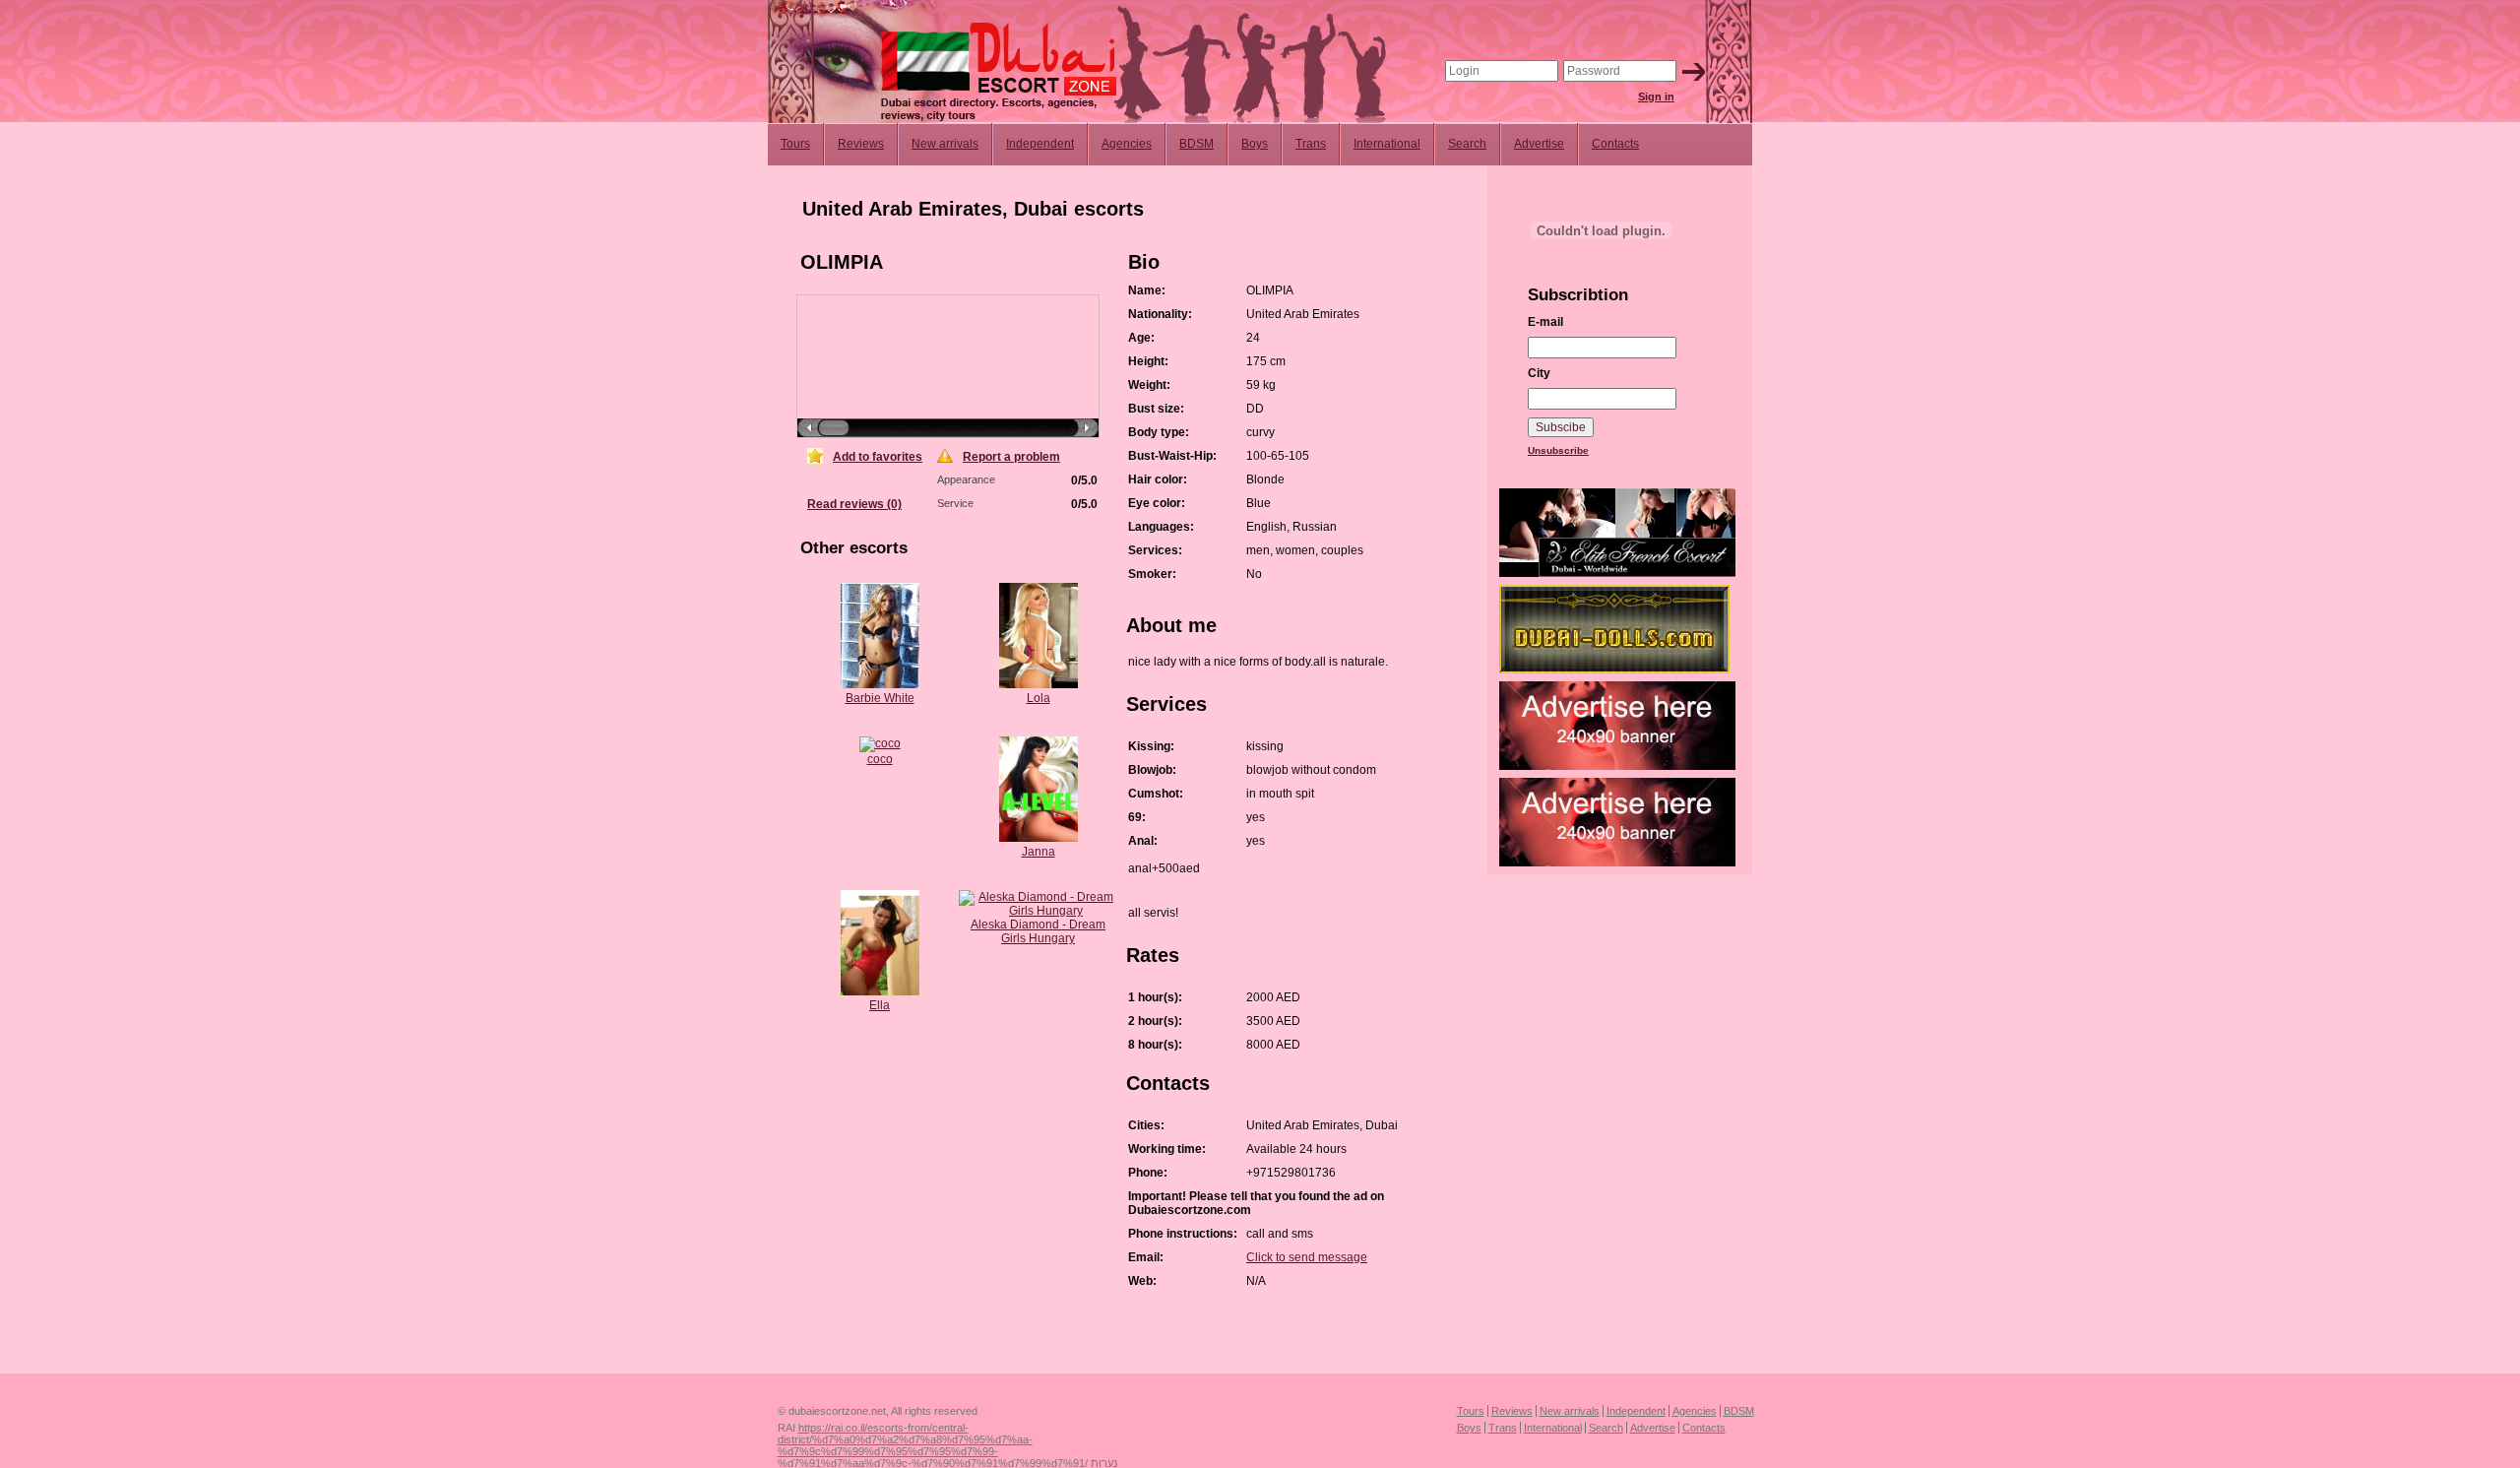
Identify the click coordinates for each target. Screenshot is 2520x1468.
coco (880, 759)
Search (1467, 144)
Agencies (1127, 144)
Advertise (1539, 144)
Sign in (1656, 96)
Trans (1311, 144)
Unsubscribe (1558, 450)
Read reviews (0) (854, 504)
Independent (1040, 144)
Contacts (1615, 144)
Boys (1255, 144)
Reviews (861, 144)
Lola (1039, 698)
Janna (1039, 852)
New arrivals (945, 144)
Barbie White (880, 698)
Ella (880, 1005)
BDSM (1197, 144)
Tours (795, 144)
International (1387, 144)
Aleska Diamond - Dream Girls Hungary (1038, 931)
